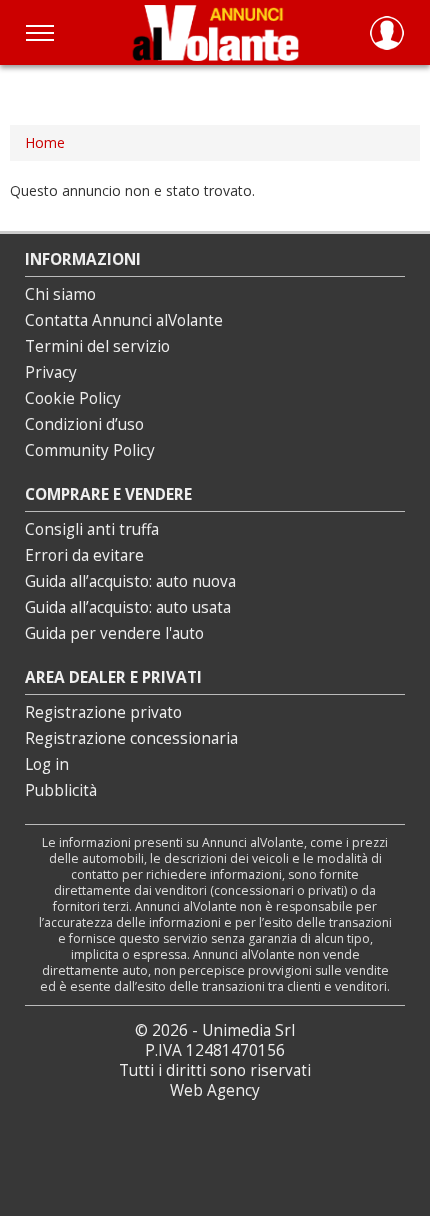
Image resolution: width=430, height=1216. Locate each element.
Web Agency (215, 1090)
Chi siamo (60, 294)
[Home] (215, 32)
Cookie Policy (73, 398)
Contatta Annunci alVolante (124, 320)
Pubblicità (61, 790)
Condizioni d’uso (84, 424)
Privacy (51, 372)
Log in (47, 764)
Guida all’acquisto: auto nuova (130, 581)
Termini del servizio (97, 346)
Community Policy (90, 450)
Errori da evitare (84, 555)
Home (45, 142)
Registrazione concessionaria (131, 738)
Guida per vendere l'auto (114, 633)
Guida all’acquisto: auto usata (128, 607)
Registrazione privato (103, 712)
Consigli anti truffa (92, 529)
